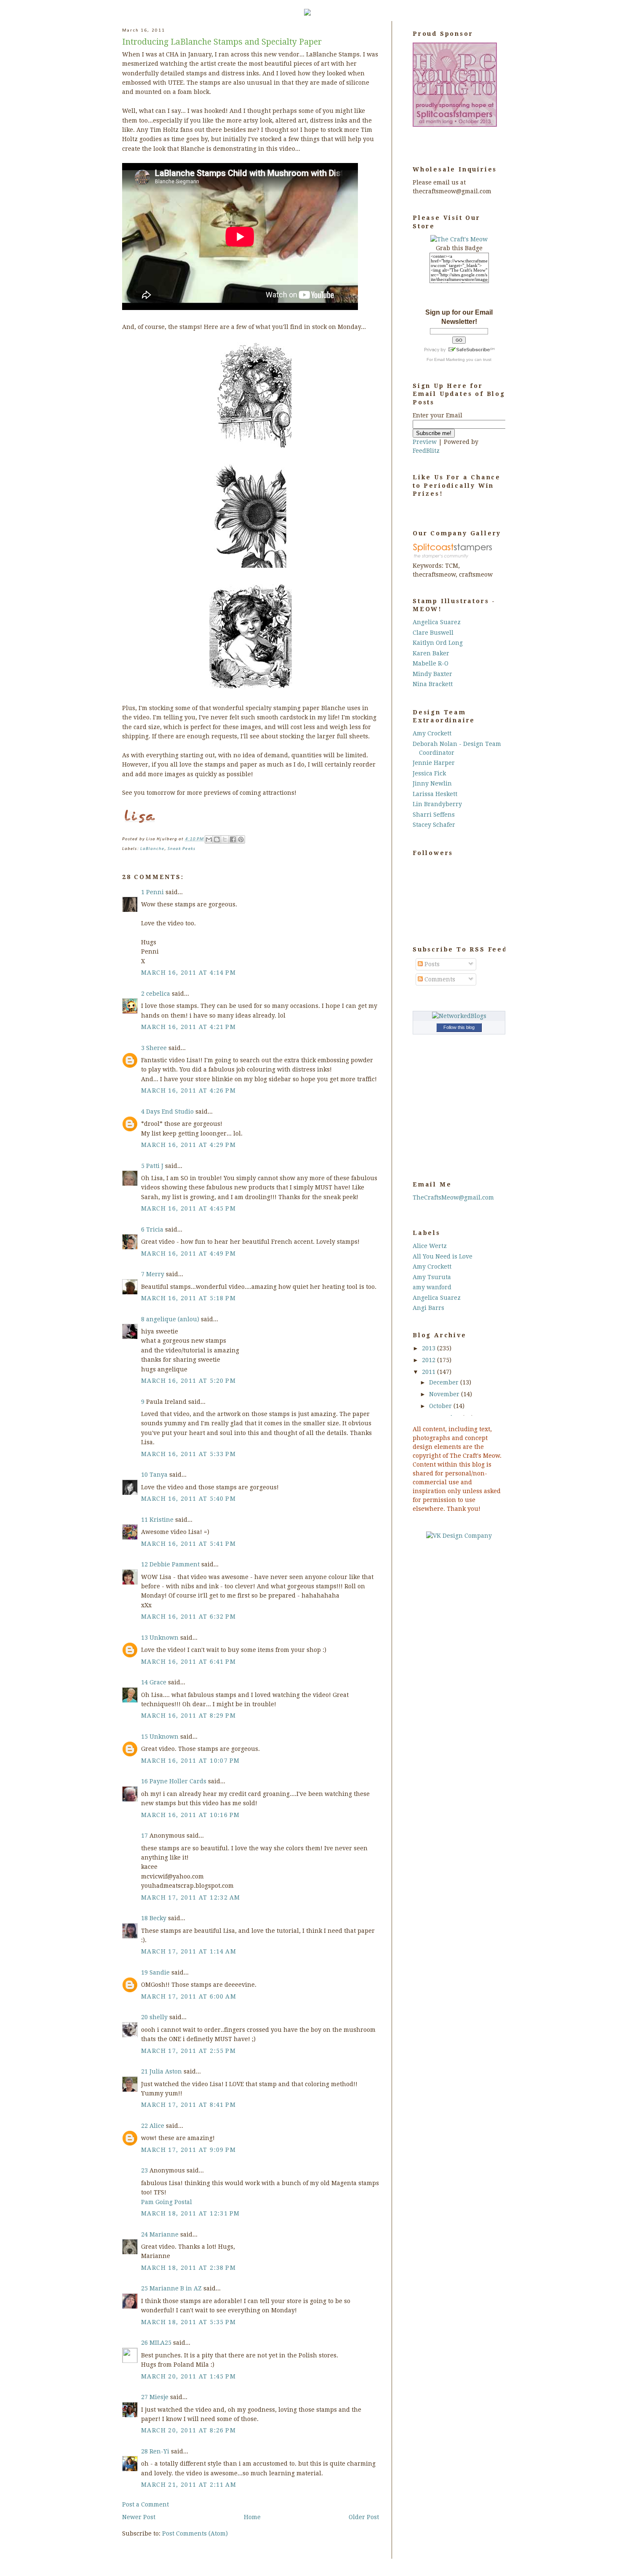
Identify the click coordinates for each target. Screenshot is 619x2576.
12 (145, 1564)
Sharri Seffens (434, 815)
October (441, 1406)
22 (145, 2126)
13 (145, 1638)
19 (145, 1972)
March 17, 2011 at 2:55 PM (188, 2051)
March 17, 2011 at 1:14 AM (189, 1951)
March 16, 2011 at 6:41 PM (188, 1662)
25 (145, 2288)
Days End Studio (170, 1112)
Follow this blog (459, 1027)
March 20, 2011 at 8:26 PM (188, 2430)
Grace (158, 1682)
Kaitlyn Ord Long (438, 643)
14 (145, 1682)
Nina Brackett (433, 684)
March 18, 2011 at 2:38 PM (188, 2268)
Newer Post (139, 2517)
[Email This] (209, 839)
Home (252, 2517)
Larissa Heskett (435, 794)
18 (145, 1918)
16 (145, 1781)
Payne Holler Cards (178, 1781)
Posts (431, 964)
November (445, 1394)
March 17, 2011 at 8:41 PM (188, 2105)
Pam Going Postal (167, 2202)
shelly (159, 2017)
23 (145, 2170)
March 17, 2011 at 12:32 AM (191, 1897)
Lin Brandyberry (437, 804)
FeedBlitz (426, 451)
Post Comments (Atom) (195, 2533)
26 (145, 2343)
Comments (439, 979)
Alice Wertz (430, 1246)
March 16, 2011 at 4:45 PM (188, 1208)
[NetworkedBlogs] (459, 1016)
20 (145, 2017)
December (445, 1382)
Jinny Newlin (432, 783)
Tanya (159, 1475)
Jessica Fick (429, 773)
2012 (430, 1360)
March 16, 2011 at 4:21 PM (188, 1027)
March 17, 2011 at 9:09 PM (188, 2150)
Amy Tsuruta (432, 1277)
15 (145, 1737)
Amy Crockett (432, 733)
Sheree (156, 1048)
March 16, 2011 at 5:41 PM (188, 1544)
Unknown (164, 1638)
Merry (155, 1274)
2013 (430, 1348)
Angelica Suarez (437, 622)
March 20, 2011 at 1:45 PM (188, 2376)
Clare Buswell (433, 633)
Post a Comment (145, 2504)
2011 (430, 1372)
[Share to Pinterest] (241, 839)
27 (145, 2397)
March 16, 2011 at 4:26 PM (188, 1090)
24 (145, 2234)
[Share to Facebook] (233, 839)
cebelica (158, 994)
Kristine (161, 1520)
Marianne (164, 2234)
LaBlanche (152, 849)
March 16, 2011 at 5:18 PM (188, 1298)
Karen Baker (431, 653)
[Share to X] (225, 839)
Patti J (155, 1166)
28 (145, 2451)
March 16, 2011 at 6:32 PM (188, 1617)
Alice (158, 2126)
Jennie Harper (434, 763)
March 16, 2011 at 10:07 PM (190, 1761)
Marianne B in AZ (176, 2288)
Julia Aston (166, 2071)
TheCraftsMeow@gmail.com (453, 1197)
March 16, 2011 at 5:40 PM (188, 1499)
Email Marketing (450, 359)
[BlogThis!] (217, 839)
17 (145, 1836)
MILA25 (160, 2343)
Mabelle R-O (431, 663)
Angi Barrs (428, 1308)
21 (145, 2071)
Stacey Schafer (434, 825)
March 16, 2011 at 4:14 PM (188, 973)
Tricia (155, 1229)
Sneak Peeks (181, 849)
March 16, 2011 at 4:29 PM (188, 1145)
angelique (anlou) (173, 1319)
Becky (158, 1918)
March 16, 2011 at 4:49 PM (188, 1253)
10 (145, 1475)
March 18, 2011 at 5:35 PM (188, 2322)
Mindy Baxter (432, 674)
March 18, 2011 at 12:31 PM (190, 2213)
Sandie (160, 1972)
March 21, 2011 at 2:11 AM (189, 2485)
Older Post (364, 2517)
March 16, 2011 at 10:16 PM (190, 1815)
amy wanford (432, 1287)
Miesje (159, 2397)
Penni (155, 892)
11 (145, 1520)
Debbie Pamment (175, 1564)
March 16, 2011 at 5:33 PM (188, 1454)
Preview (425, 442)
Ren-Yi (159, 2451)
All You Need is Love (443, 1256)
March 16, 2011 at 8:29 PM (188, 1716)
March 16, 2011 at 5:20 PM (188, 1381)
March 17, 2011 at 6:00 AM (189, 1996)
